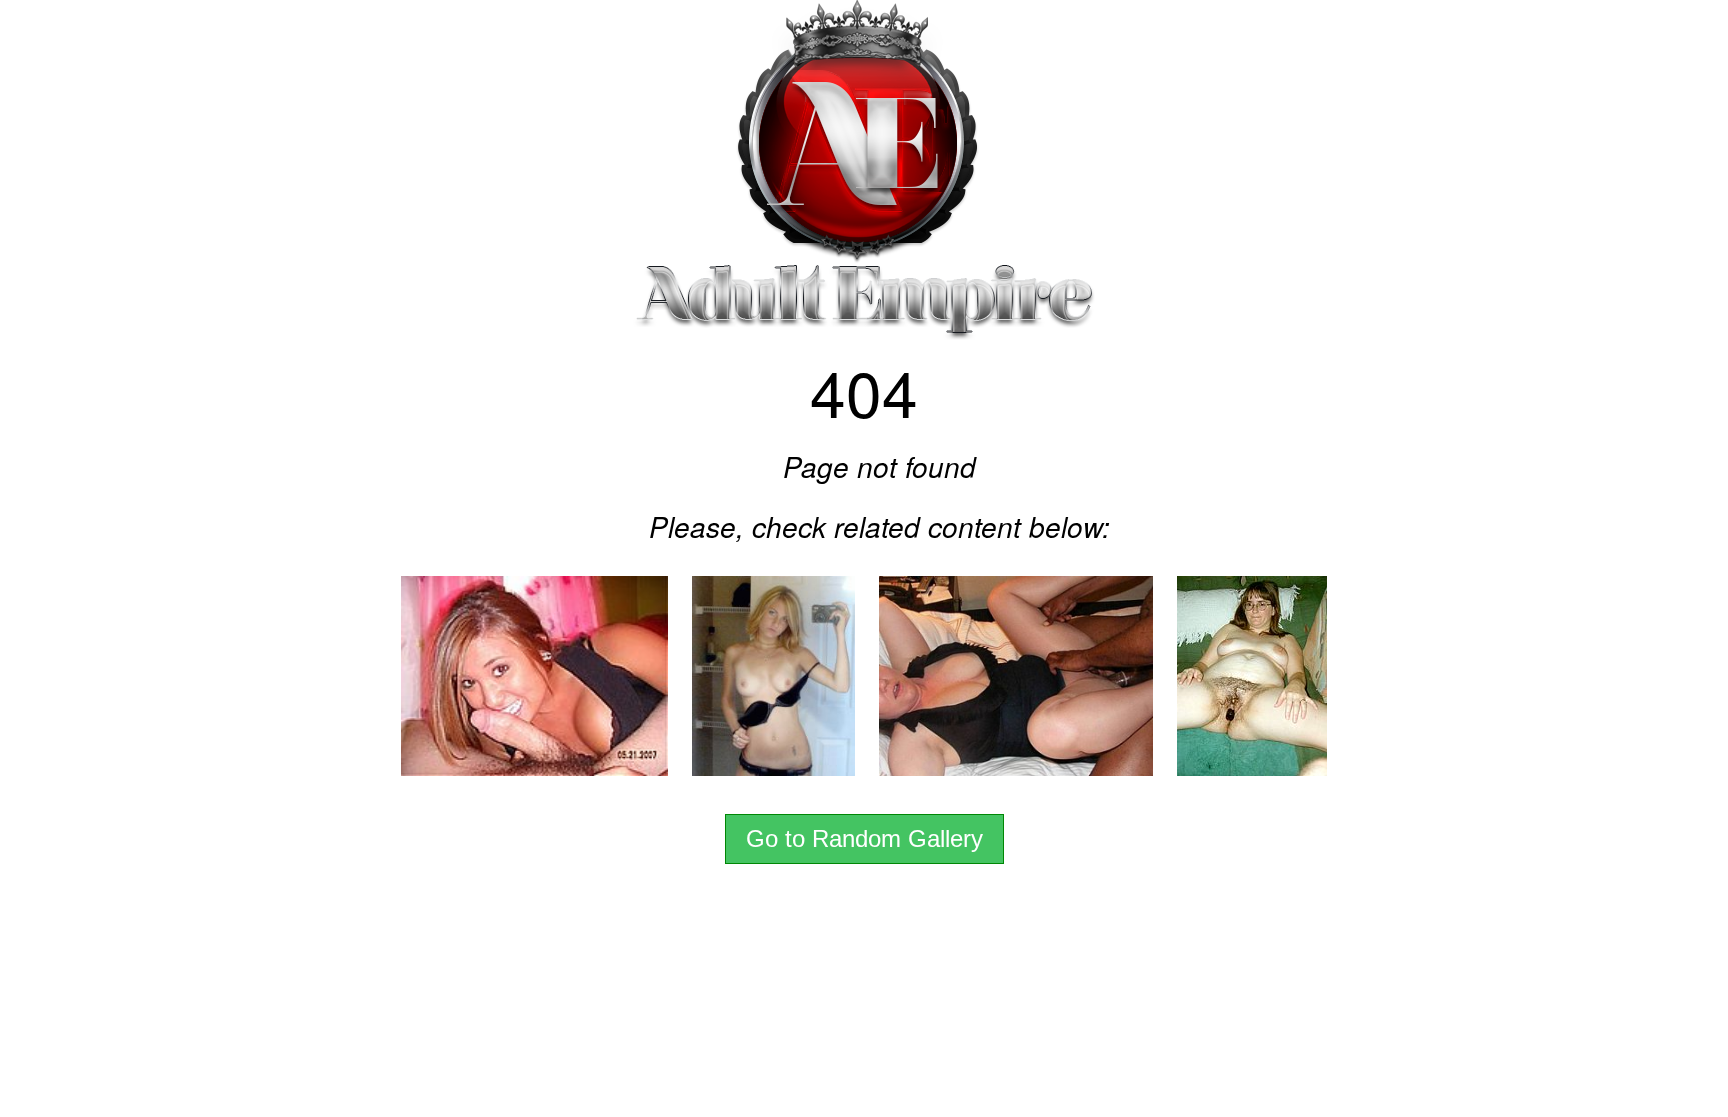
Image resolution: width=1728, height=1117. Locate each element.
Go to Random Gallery (864, 838)
